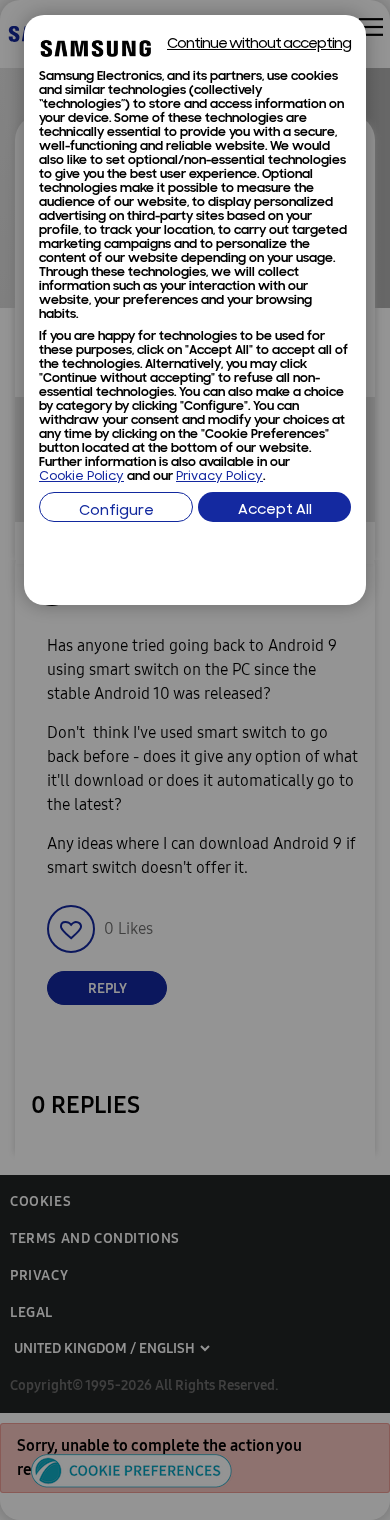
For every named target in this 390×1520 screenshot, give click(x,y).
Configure (116, 511)
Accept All (275, 510)
